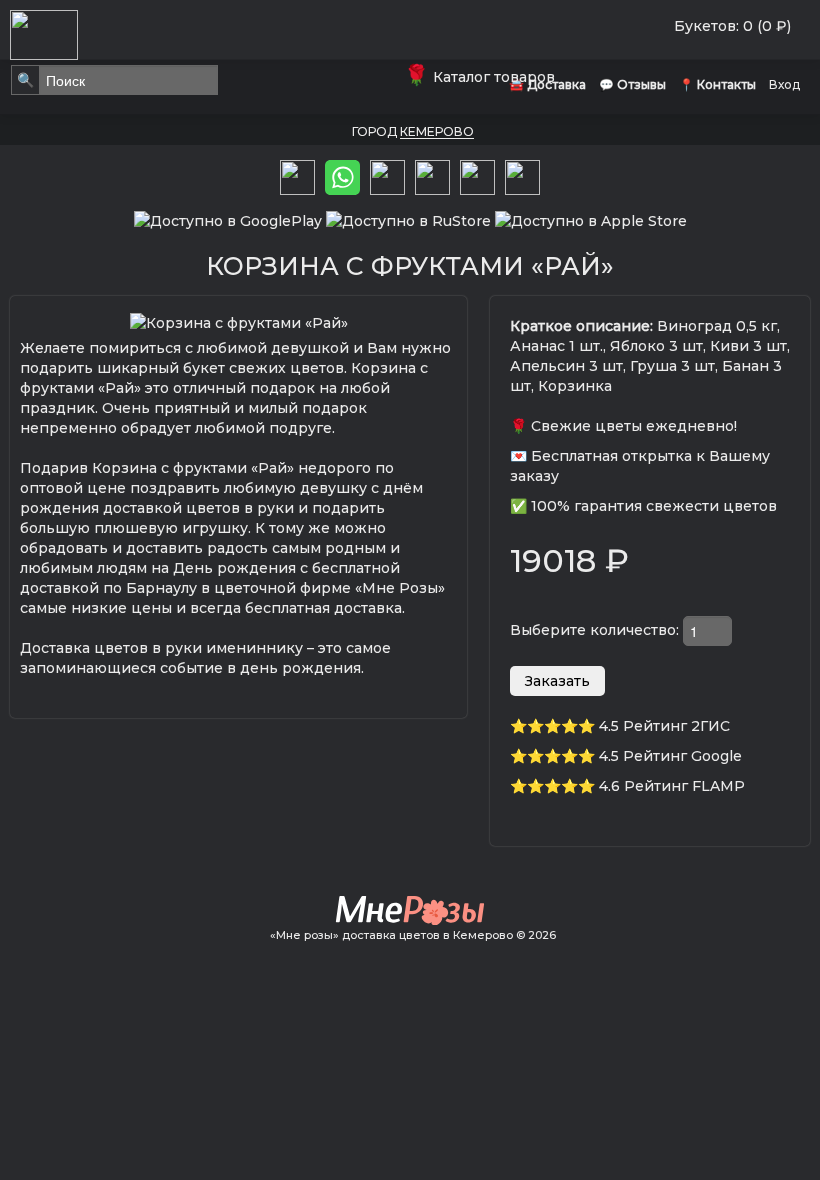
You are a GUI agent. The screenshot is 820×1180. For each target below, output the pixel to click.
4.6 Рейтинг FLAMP (672, 786)
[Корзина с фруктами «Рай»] (239, 321)
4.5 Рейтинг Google (670, 756)
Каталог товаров (483, 77)
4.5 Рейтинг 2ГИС (664, 726)
